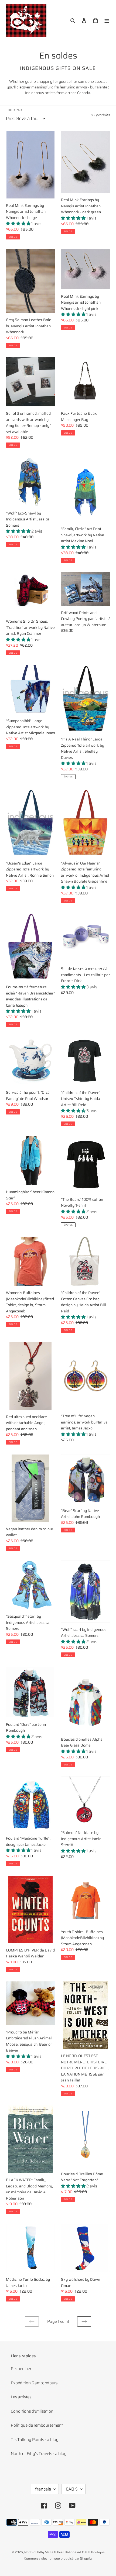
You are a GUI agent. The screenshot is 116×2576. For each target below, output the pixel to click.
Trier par (14, 110)
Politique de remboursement (37, 2425)
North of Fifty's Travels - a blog (39, 2454)
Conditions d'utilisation (32, 2411)
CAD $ (72, 2489)
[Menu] (107, 20)
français (43, 2489)
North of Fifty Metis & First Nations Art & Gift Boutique (64, 2552)
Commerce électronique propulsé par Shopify (58, 2558)
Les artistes (21, 2397)
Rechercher (21, 2369)
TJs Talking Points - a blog (35, 2440)
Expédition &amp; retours (34, 2383)
